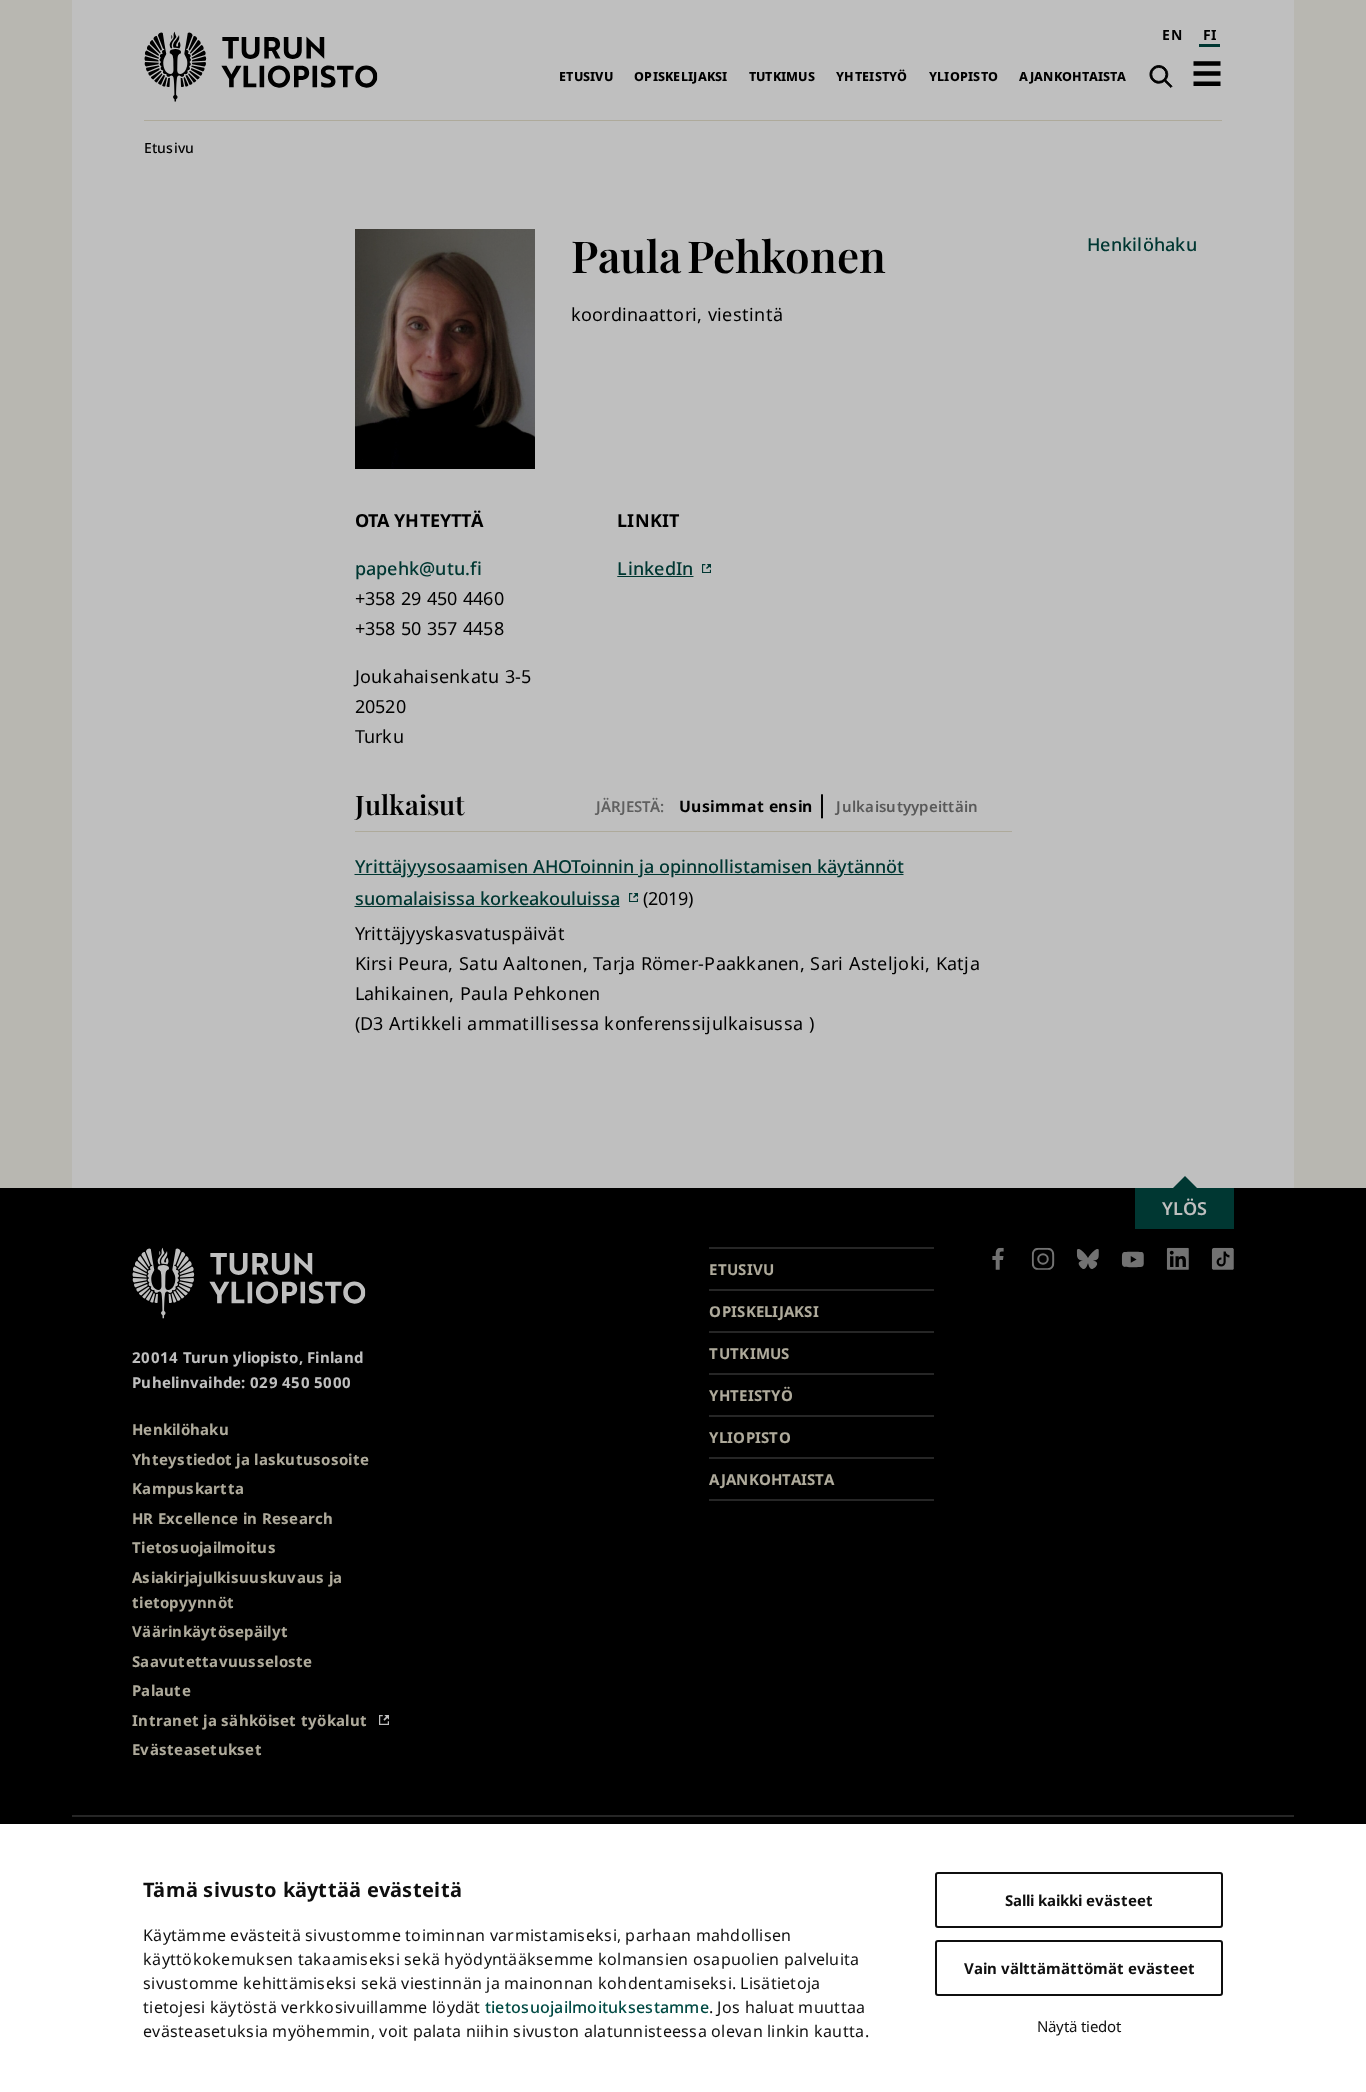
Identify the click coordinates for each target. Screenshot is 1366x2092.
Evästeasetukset (197, 1749)
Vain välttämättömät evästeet (1079, 1968)
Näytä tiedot (1079, 2026)
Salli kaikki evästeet (1079, 1900)
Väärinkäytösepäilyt (210, 1631)
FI (1210, 34)
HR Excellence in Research (233, 1518)
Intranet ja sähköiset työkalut (249, 1720)
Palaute (161, 1690)
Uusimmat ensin (746, 805)
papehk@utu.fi (419, 568)
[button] (1207, 73)
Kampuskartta (188, 1488)
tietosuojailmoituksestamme (597, 2007)
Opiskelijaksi (681, 76)
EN (1172, 34)
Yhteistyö (871, 76)
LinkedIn (655, 568)
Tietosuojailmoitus (204, 1547)
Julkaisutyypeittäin (907, 806)
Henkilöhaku (1142, 244)
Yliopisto (963, 76)
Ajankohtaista (1072, 76)
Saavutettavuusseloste (222, 1661)
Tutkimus (782, 76)
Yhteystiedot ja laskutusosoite (250, 1459)
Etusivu (586, 76)
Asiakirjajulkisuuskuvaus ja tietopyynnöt (237, 1589)
